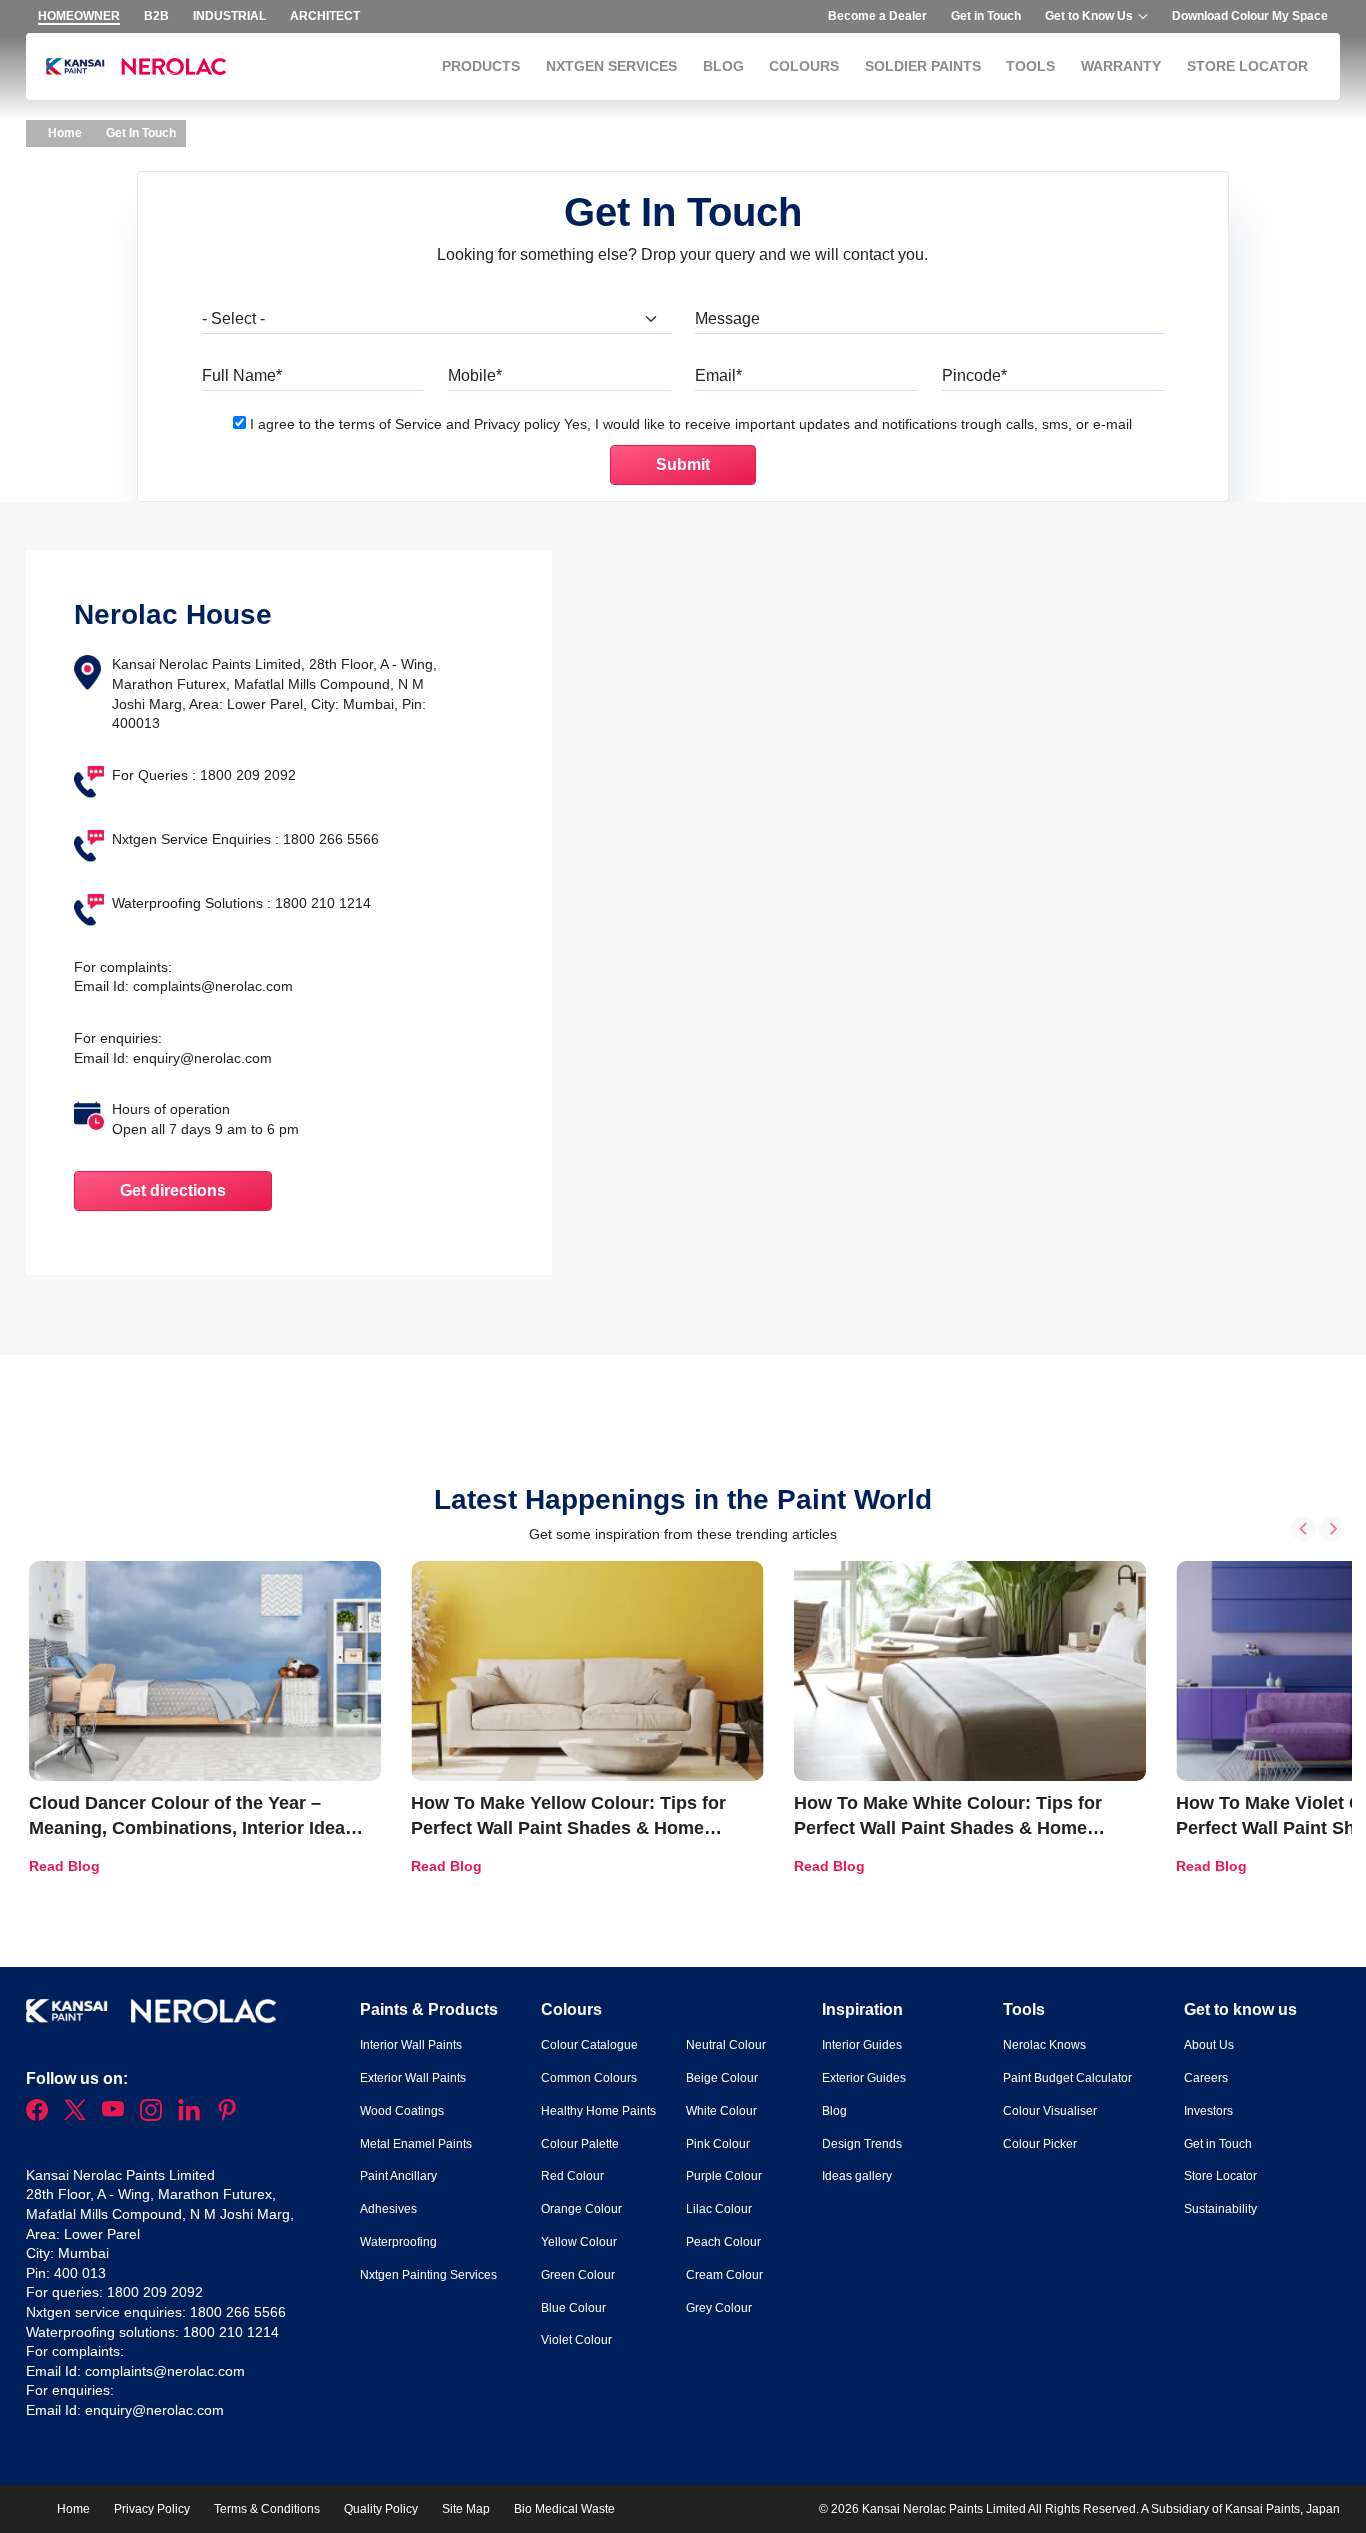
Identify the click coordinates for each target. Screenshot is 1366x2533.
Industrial (229, 16)
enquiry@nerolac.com (202, 1058)
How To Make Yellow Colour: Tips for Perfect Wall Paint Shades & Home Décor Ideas (568, 1828)
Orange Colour (581, 2209)
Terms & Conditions (267, 2509)
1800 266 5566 (238, 2312)
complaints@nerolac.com (213, 986)
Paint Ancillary (398, 2176)
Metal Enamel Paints (416, 2144)
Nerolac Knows (1044, 2045)
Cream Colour (724, 2275)
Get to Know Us (1089, 16)
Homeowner (79, 16)
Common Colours (589, 2078)
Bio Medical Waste (564, 2509)
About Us (1209, 2045)
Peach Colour (723, 2242)
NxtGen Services (611, 66)
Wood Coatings (402, 2111)
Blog (723, 66)
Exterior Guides (864, 2078)
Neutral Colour (726, 2045)
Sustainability (1220, 2209)
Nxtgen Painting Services (428, 2275)
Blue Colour (573, 2308)
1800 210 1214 (231, 2332)
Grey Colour (719, 2308)
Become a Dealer (877, 16)
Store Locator (1247, 66)
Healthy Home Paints (598, 2111)
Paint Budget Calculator (1067, 2078)
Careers (1206, 2078)
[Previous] (1303, 1528)
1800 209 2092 (155, 2292)
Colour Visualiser (1050, 2111)
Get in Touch (986, 16)
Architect (325, 16)
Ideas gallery (857, 2176)
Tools (1030, 66)
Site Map (466, 2509)
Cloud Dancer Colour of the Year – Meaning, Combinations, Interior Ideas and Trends (192, 1828)
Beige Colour (722, 2078)
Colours (804, 66)
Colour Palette (580, 2144)
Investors (1208, 2111)
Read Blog (64, 1866)
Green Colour (578, 2275)
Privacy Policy (152, 2509)
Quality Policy (381, 2509)
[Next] (1331, 1528)
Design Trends (862, 2144)
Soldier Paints (923, 66)
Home (63, 133)
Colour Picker (1040, 2144)
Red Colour (572, 2176)
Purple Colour (724, 2176)
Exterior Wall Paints (413, 2078)
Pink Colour (718, 2144)
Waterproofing (398, 2242)
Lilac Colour (719, 2209)
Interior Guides (862, 2045)
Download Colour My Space (1250, 16)
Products (481, 66)
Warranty (1121, 66)
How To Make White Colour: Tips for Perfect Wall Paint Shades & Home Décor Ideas (948, 1828)
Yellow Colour (579, 2242)
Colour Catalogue (589, 2045)
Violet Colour (576, 2340)
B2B (156, 16)
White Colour (721, 2111)
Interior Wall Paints (411, 2045)
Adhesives (388, 2209)
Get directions (173, 1190)
